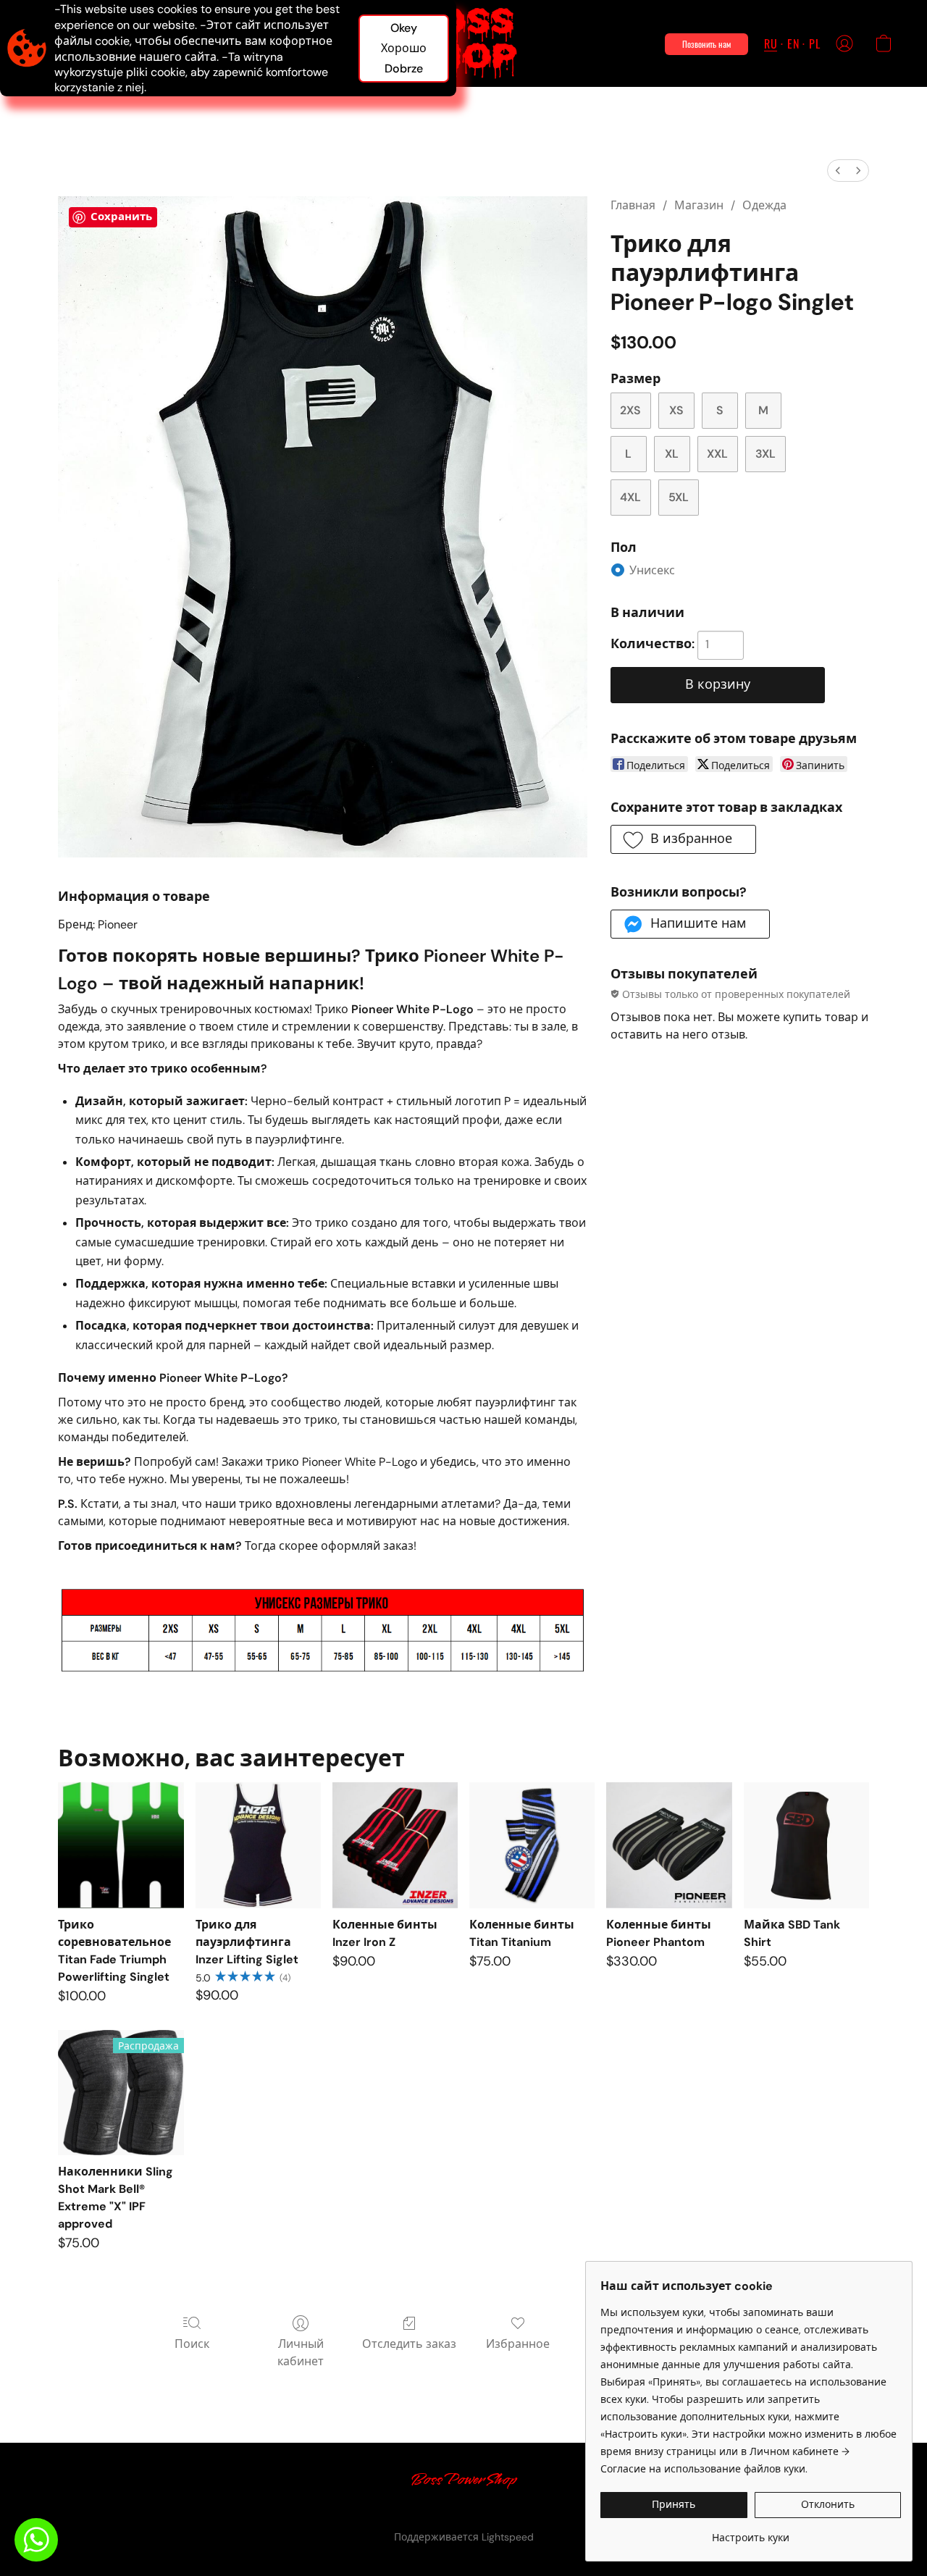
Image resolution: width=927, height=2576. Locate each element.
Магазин (699, 205)
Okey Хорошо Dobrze (404, 48)
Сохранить (121, 217)
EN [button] (793, 43)
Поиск (192, 2344)
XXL (717, 454)
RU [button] (771, 43)
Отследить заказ (409, 2344)
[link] (751, 2532)
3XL (765, 454)
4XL (630, 497)
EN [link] (370, 2512)
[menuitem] (838, 171)
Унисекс (652, 570)
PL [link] (390, 2512)
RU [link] (348, 2512)
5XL (679, 497)
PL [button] (814, 43)
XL (672, 454)
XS (676, 410)
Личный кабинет (301, 2353)
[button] (464, 43)
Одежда (764, 205)
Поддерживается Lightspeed (464, 2537)
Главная (633, 205)
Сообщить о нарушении (564, 2512)
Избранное (518, 2344)
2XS (630, 410)
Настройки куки (450, 2512)
